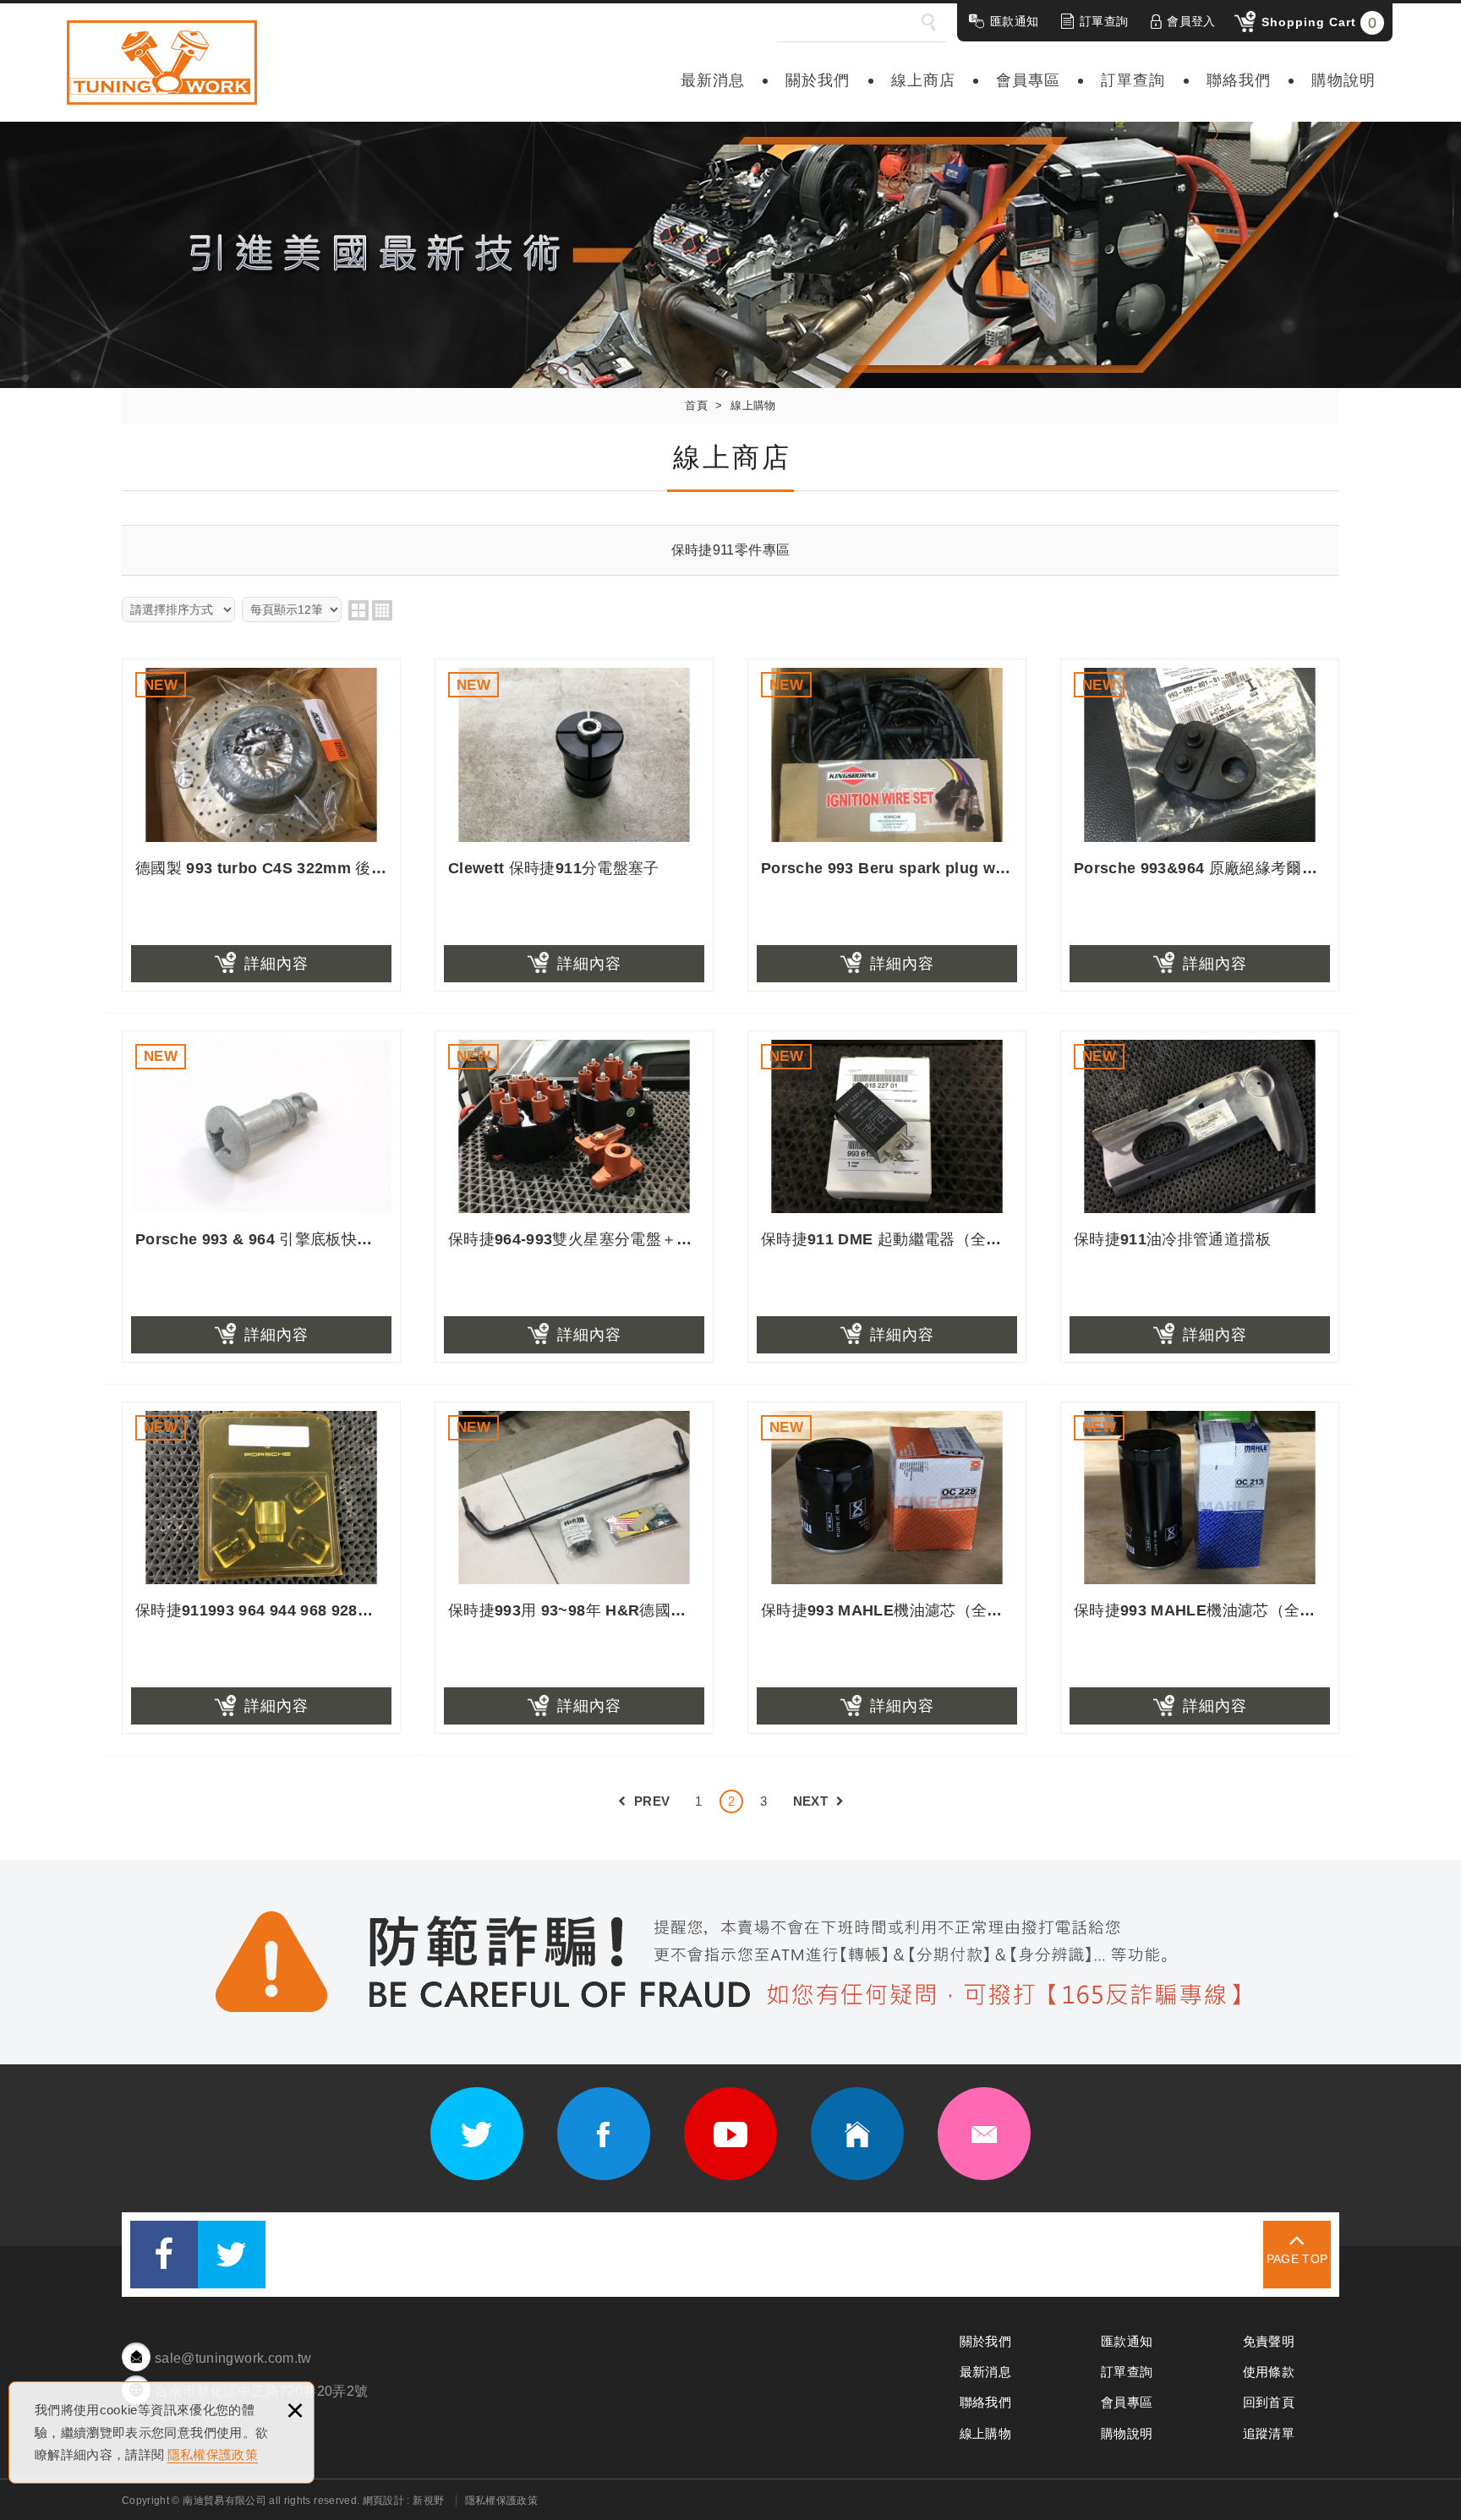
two (358, 610)
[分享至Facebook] (164, 2255)
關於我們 (818, 80)
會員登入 (1191, 21)
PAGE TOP (1297, 2259)
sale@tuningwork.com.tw (233, 2358)
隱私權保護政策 (213, 2454)
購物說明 (1343, 80)
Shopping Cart (1319, 23)
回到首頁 (1269, 2402)
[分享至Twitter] (232, 2255)
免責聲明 (1269, 2341)
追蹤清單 (1269, 2433)
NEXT (810, 1801)
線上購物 (985, 2433)
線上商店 (923, 80)
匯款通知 (1014, 21)
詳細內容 (276, 964)
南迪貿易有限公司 (162, 63)
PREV (652, 1801)
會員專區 (1028, 80)
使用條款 (1269, 2372)
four (382, 610)
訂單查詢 (1104, 21)
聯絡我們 (1239, 80)
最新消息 (713, 80)
